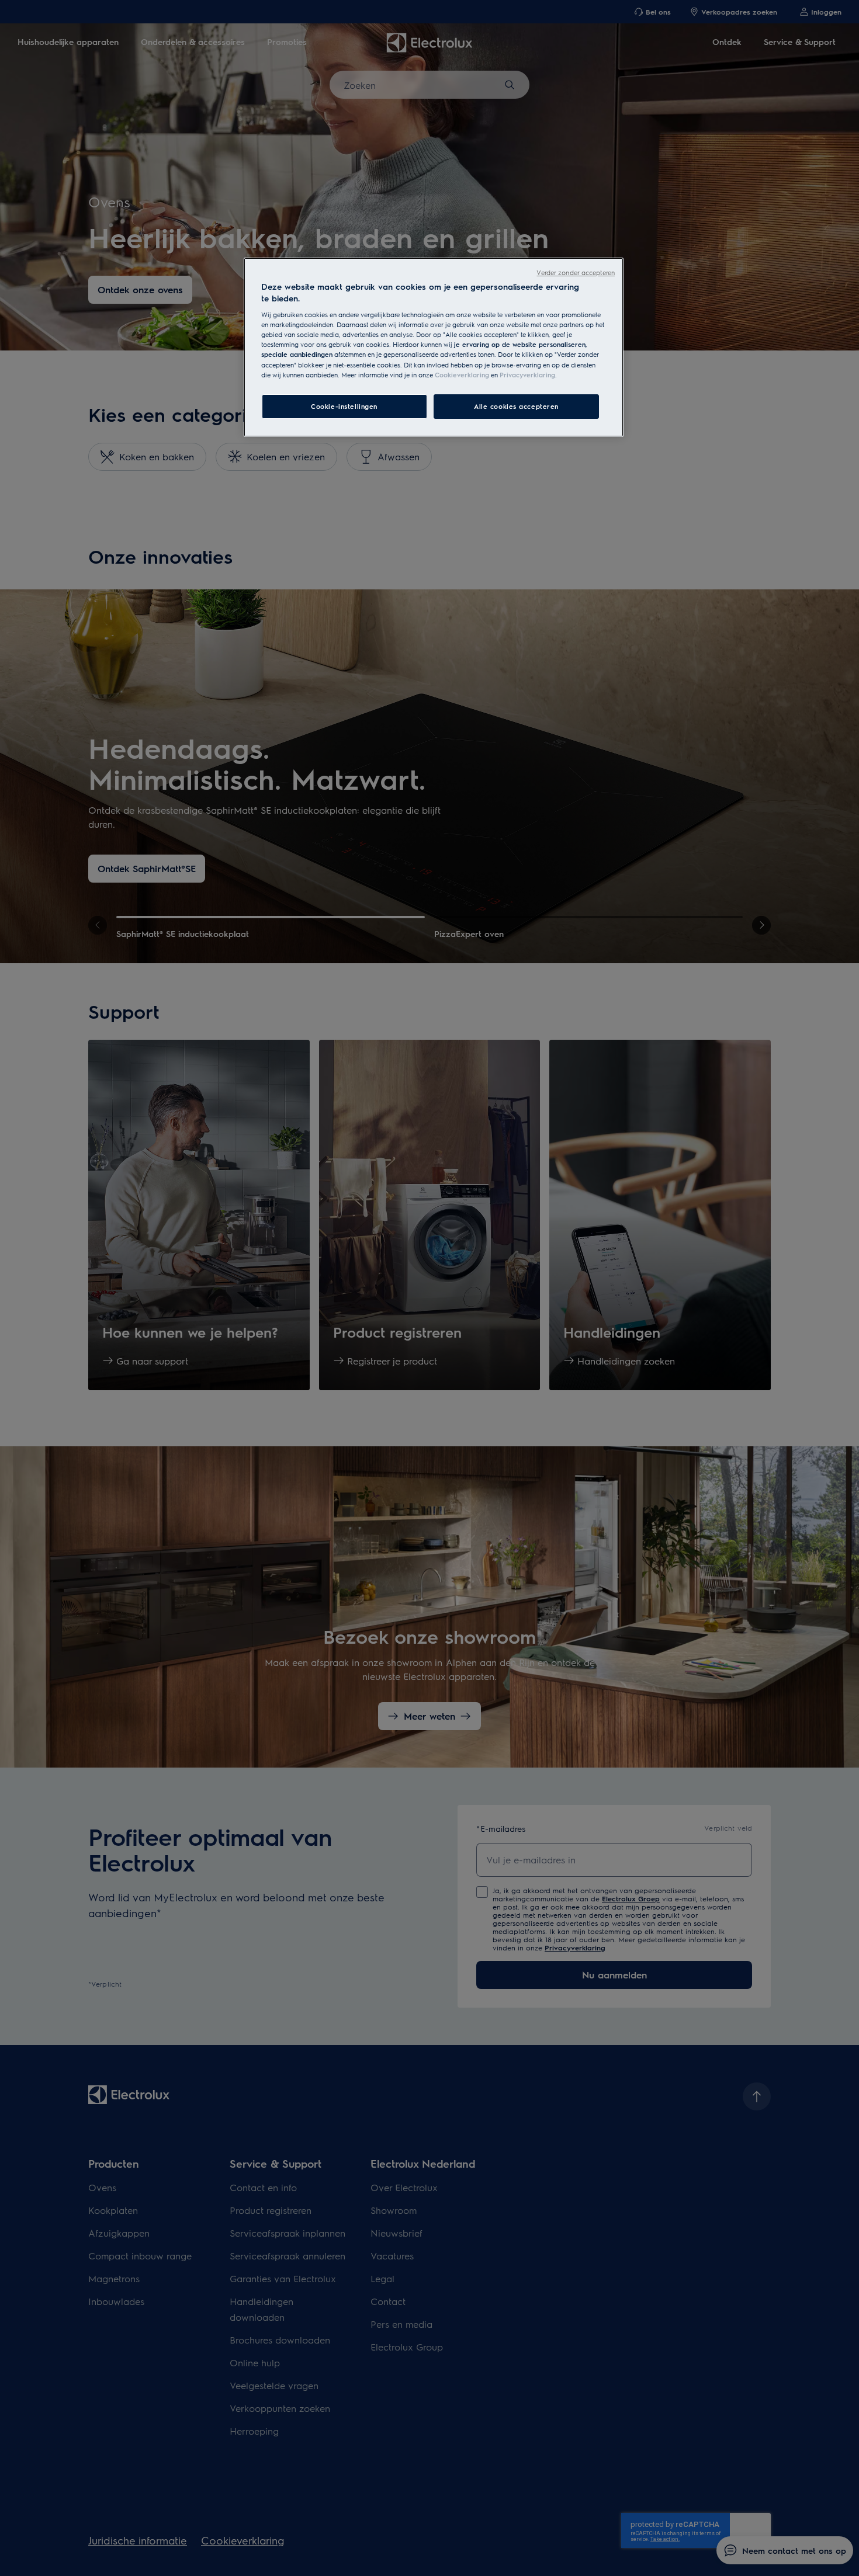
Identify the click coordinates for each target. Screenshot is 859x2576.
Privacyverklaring (527, 375)
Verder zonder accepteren (576, 272)
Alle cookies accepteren (516, 406)
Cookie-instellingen (344, 406)
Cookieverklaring (462, 375)
